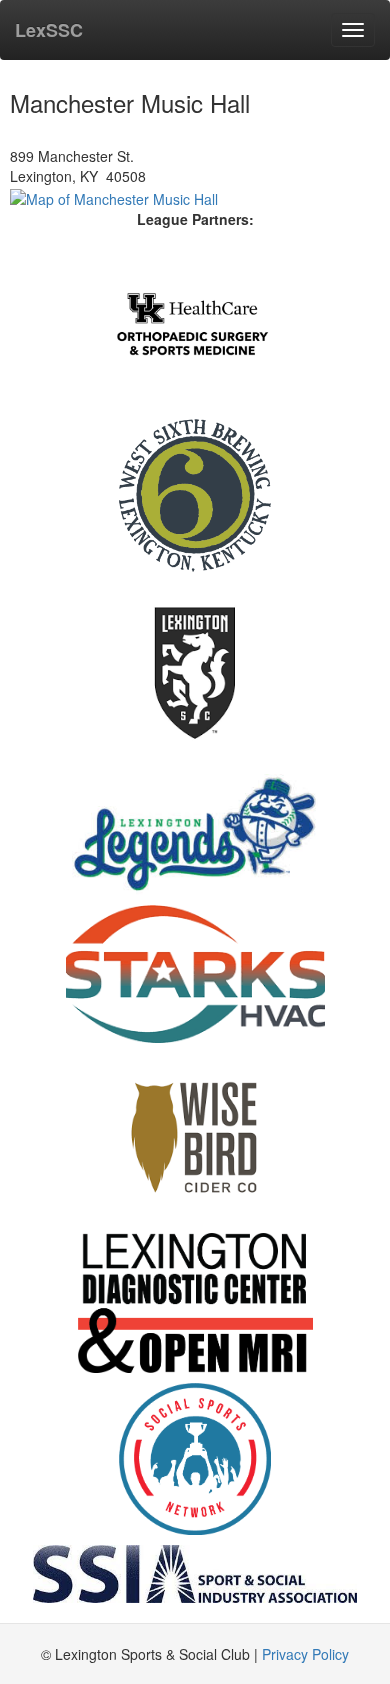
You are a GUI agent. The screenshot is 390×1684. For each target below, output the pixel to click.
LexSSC (49, 30)
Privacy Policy (305, 1654)
